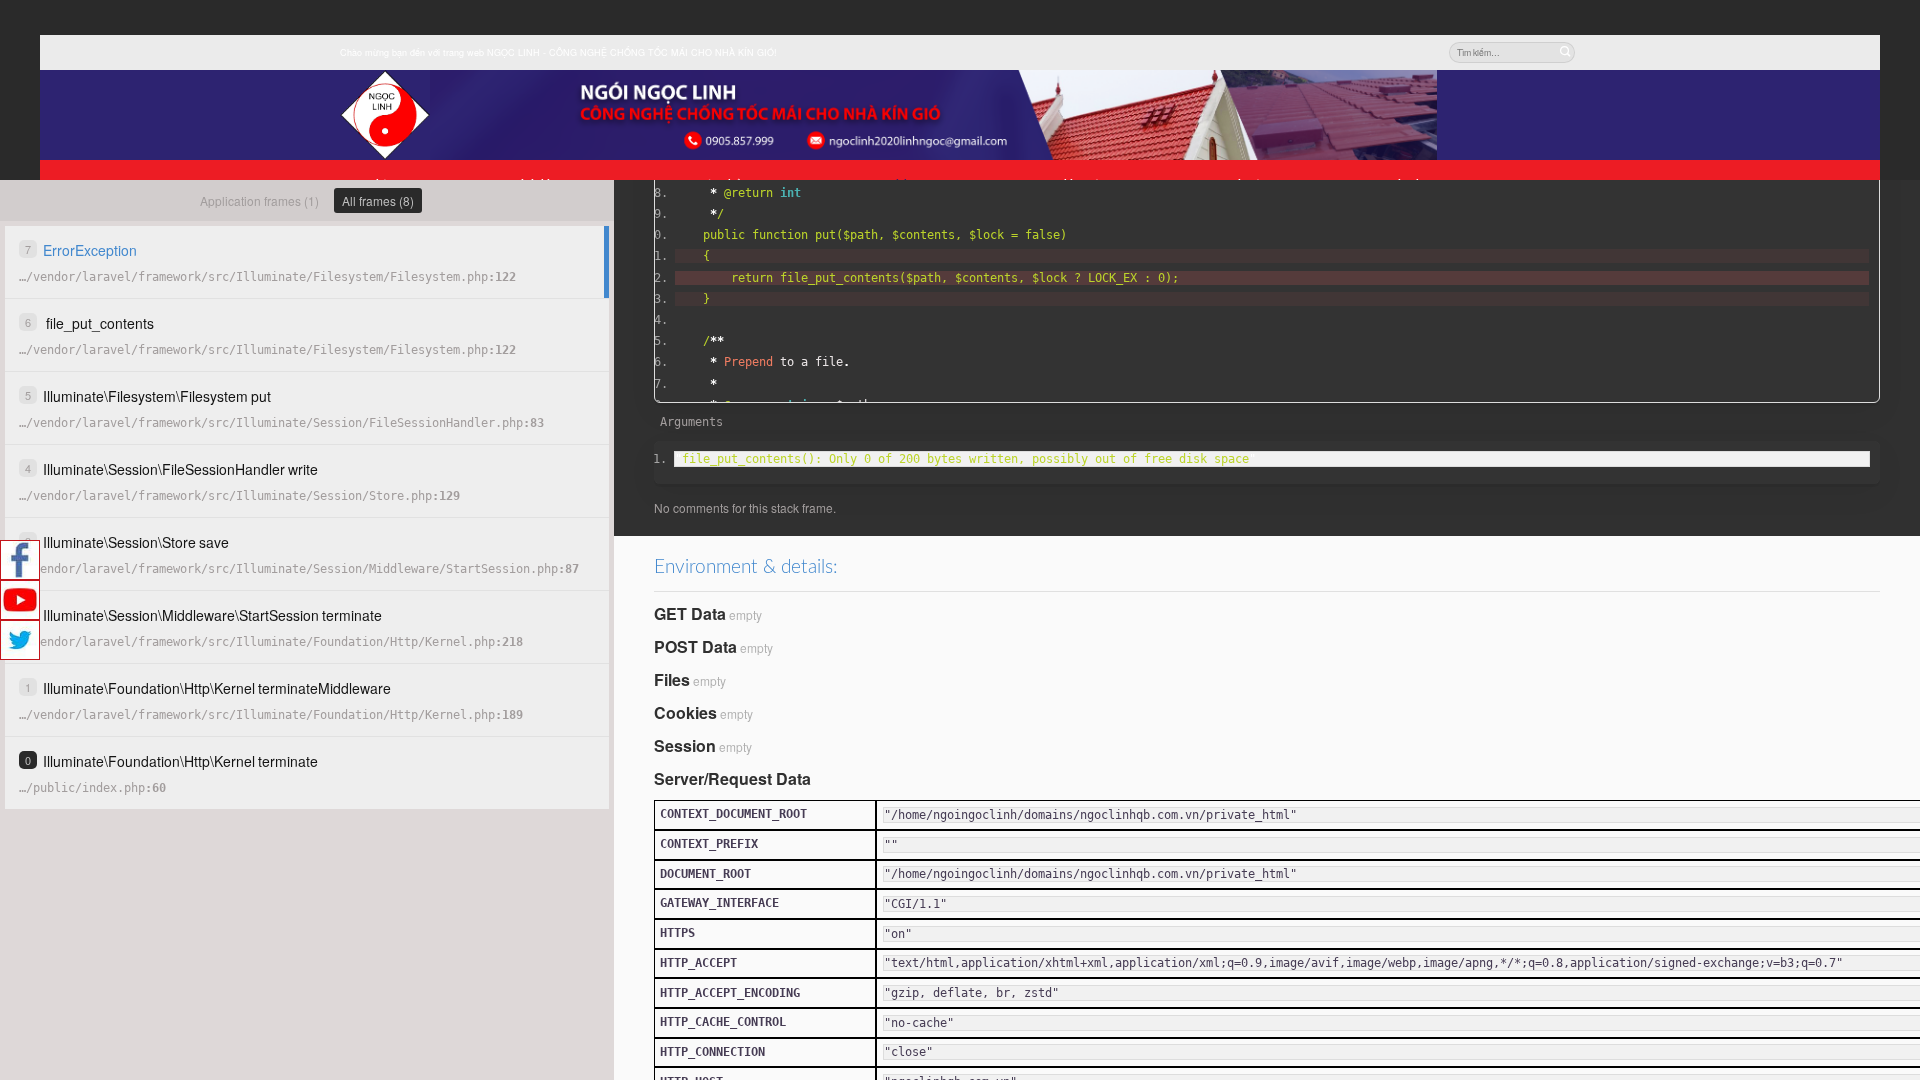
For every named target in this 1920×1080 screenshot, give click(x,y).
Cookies (685, 712)
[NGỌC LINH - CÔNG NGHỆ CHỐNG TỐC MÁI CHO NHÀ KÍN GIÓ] (385, 115)
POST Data (695, 646)
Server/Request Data (732, 778)
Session (685, 745)
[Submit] (1564, 52)
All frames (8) (378, 200)
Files (672, 679)
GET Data (690, 613)
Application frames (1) (259, 200)
